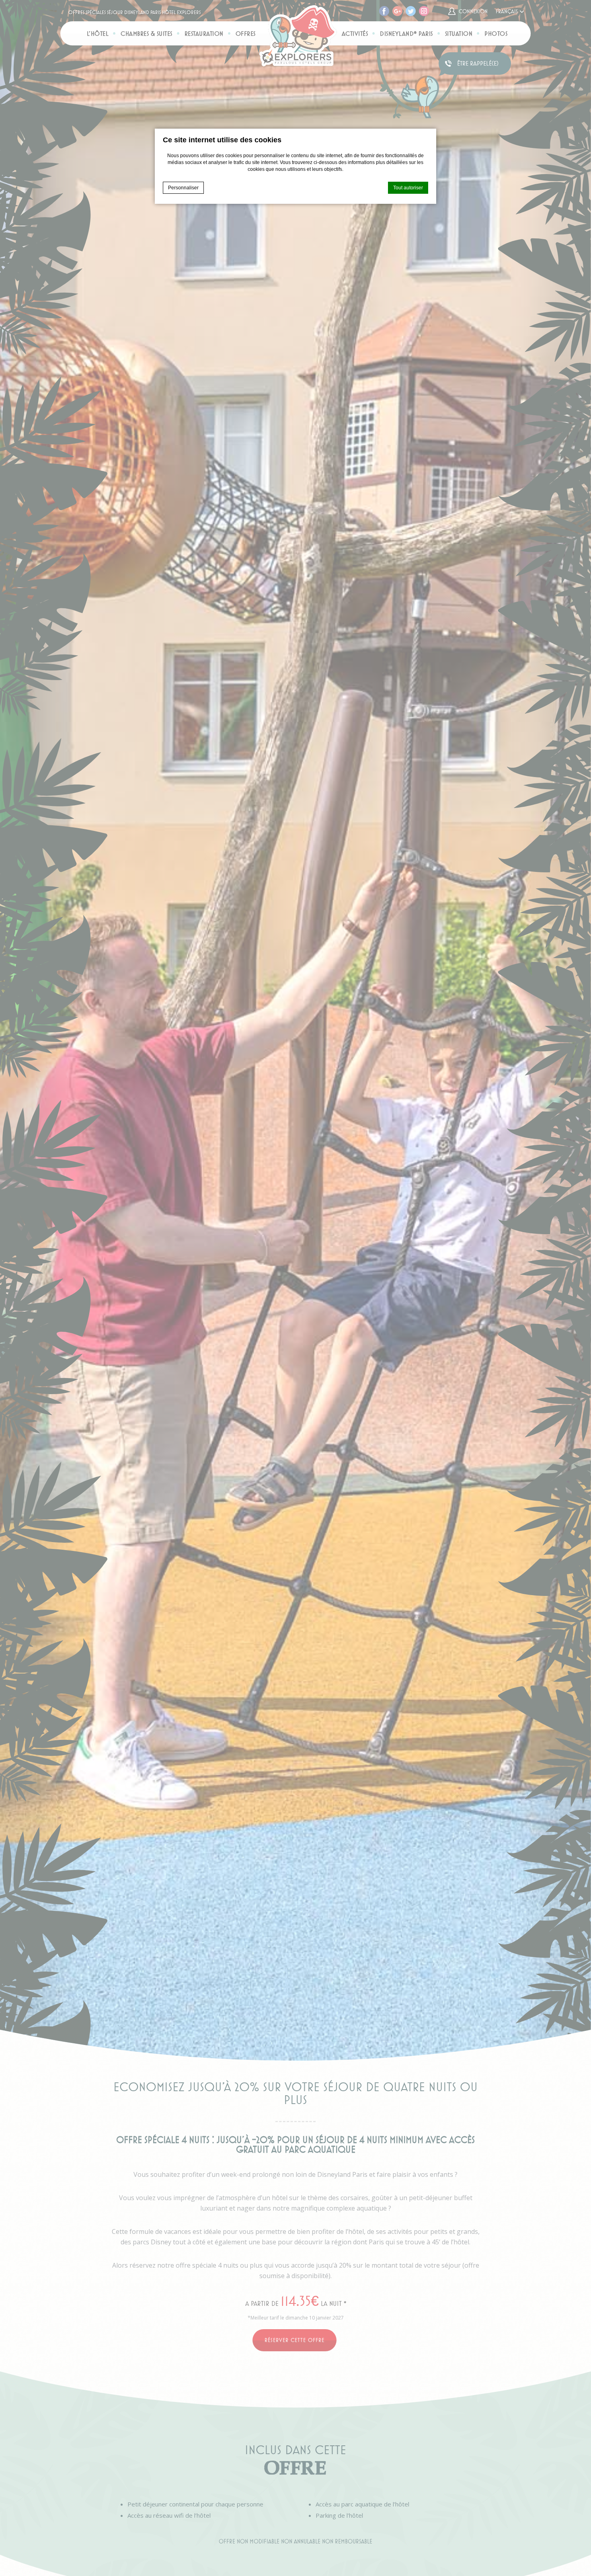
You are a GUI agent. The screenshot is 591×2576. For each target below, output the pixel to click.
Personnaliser (183, 188)
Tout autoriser (408, 188)
